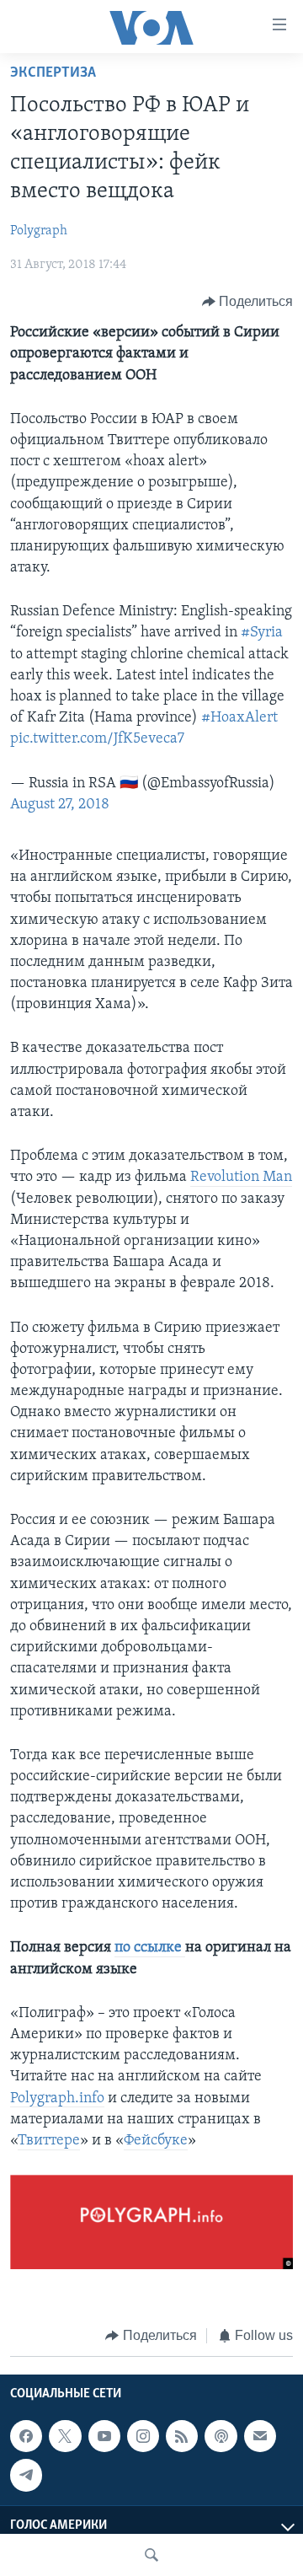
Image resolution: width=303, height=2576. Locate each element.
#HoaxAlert (239, 718)
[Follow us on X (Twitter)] (65, 2436)
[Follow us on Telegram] (26, 2475)
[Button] (248, 302)
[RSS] (182, 2436)
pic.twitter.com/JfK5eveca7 (97, 739)
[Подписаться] (260, 2436)
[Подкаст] (221, 2436)
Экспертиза (53, 73)
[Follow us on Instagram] (143, 2436)
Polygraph (39, 231)
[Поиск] (151, 2555)
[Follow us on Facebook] (26, 2436)
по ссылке (150, 1948)
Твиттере (49, 2141)
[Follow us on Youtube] (104, 2436)
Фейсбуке (156, 2141)
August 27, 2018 (60, 805)
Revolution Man (241, 1178)
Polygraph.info (57, 2099)
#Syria (262, 633)
